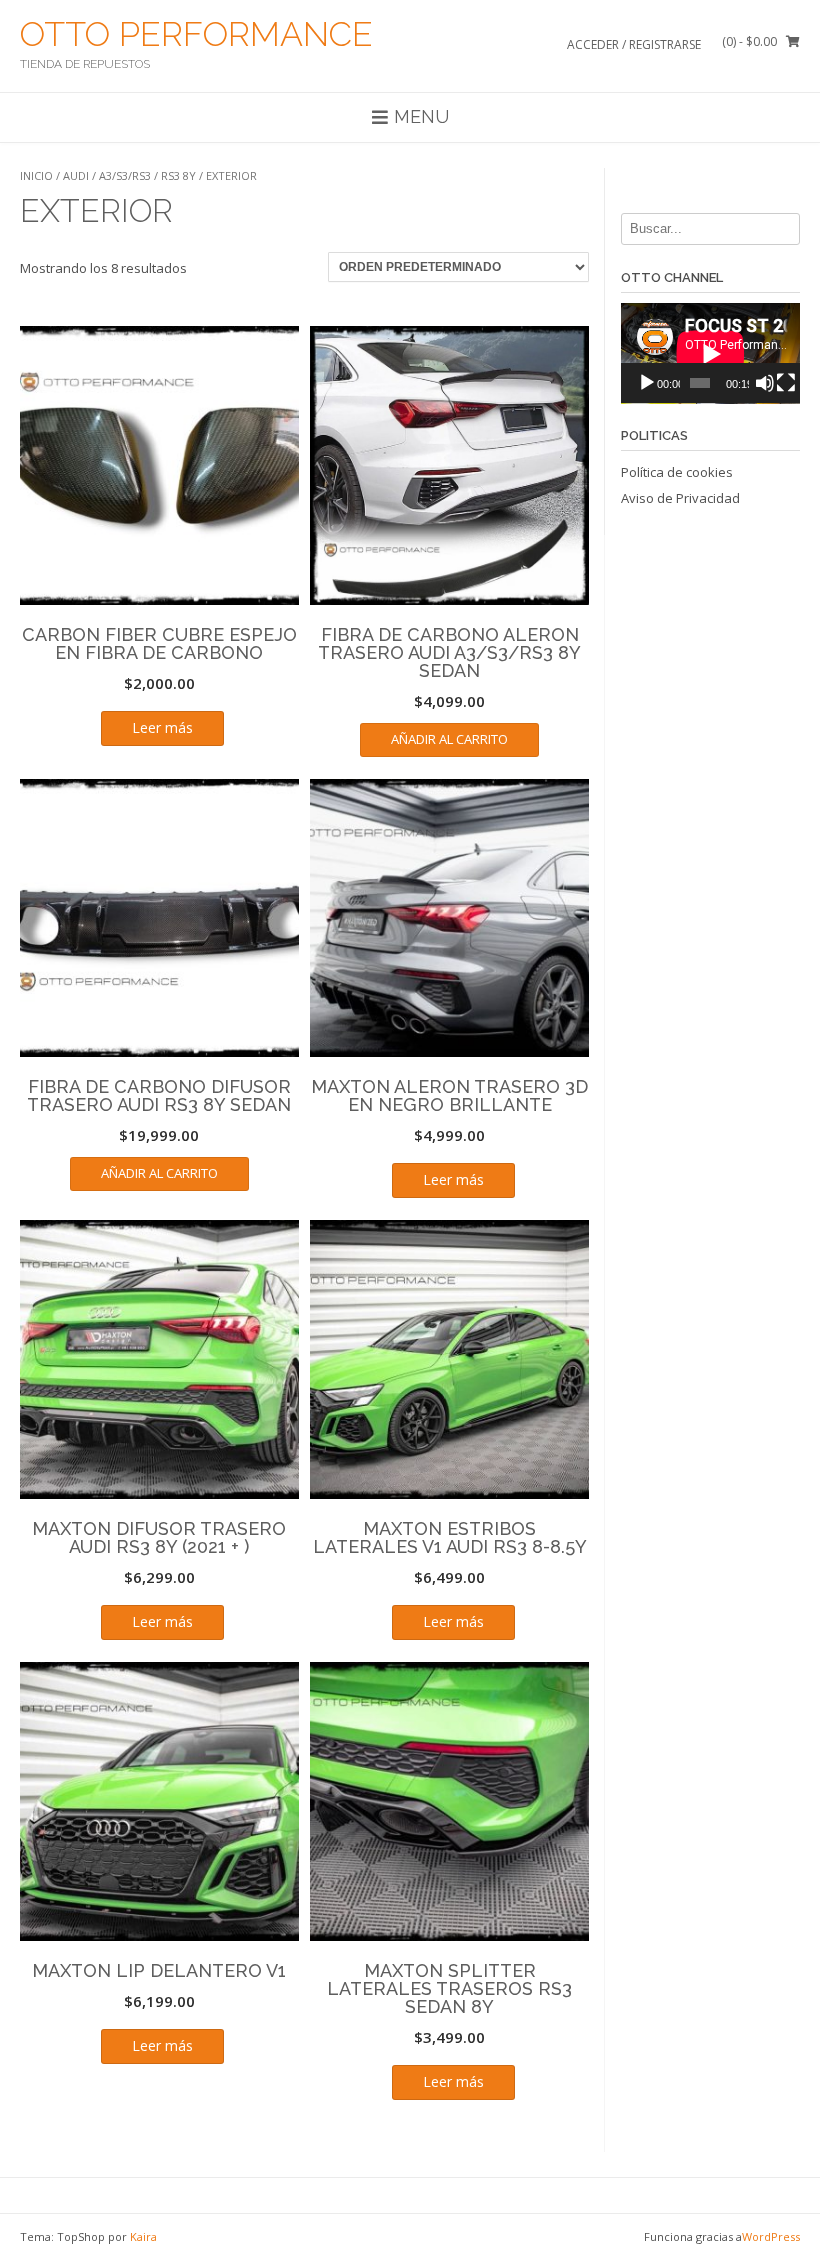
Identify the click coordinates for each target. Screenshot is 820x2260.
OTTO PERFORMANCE (196, 34)
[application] (710, 353)
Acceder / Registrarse (634, 44)
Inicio (36, 175)
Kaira (143, 2236)
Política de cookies (677, 472)
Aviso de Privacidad (680, 498)
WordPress (771, 2236)
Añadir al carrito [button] (449, 739)
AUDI (76, 175)
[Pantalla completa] (786, 383)
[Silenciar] (765, 383)
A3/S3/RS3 (125, 175)
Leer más (162, 727)
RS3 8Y (178, 175)
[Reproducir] (647, 383)
